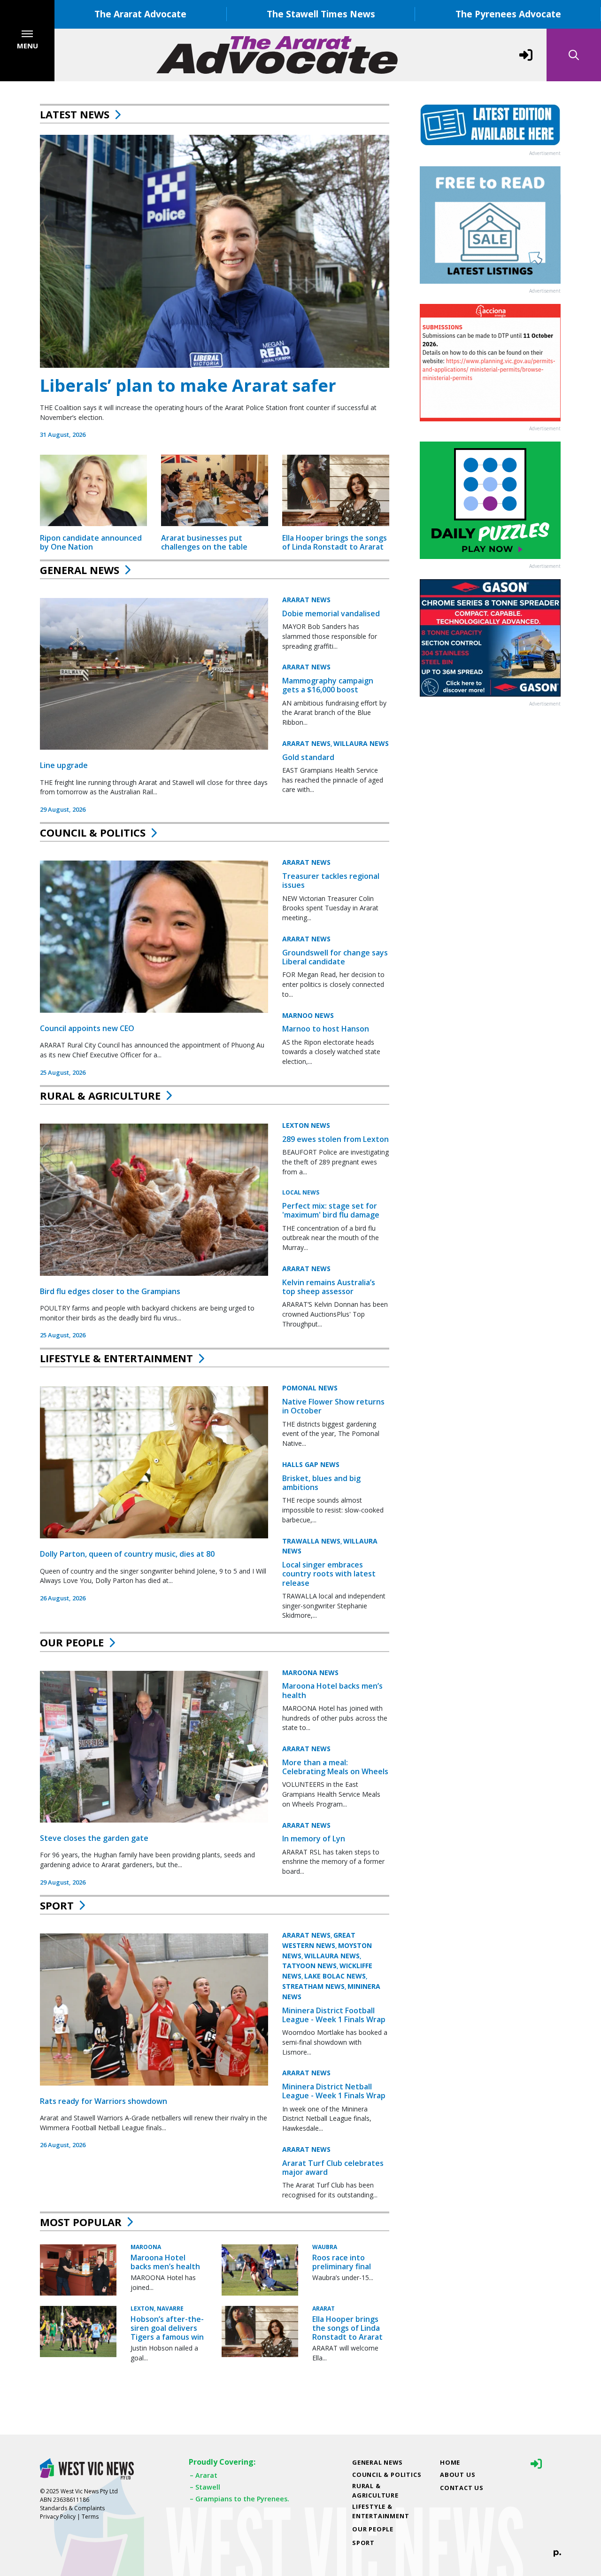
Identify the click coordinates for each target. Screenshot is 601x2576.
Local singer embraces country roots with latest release (329, 1574)
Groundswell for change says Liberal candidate (335, 957)
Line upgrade (64, 765)
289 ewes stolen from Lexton (335, 1139)
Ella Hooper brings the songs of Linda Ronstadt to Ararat (335, 542)
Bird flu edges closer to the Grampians (110, 1291)
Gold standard (308, 757)
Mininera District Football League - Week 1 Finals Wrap (334, 2015)
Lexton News (306, 1125)
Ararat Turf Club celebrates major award (333, 2168)
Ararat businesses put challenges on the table (204, 542)
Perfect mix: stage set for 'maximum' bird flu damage (331, 1210)
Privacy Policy (58, 2517)
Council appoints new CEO (87, 1028)
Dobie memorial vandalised (331, 613)
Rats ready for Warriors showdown (104, 2101)
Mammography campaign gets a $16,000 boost (328, 685)
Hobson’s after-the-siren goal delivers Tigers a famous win (167, 2328)
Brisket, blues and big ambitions (321, 1483)
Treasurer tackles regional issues (331, 881)
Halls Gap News (311, 1464)
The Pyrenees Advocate (508, 14)
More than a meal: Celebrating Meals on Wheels (335, 1767)
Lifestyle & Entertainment (116, 1358)
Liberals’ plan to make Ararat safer (188, 385)
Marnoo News (308, 1015)
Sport (57, 1905)
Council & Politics (93, 832)
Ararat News (306, 600)
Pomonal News (310, 1388)
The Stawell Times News (321, 14)
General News (80, 570)
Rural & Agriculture (100, 1095)
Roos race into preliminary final (342, 2262)
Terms (90, 2517)
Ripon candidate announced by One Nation (91, 542)
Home (450, 2462)
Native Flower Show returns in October (333, 1406)
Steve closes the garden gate (94, 1838)
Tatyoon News (309, 1966)
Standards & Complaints (72, 2508)
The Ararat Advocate (140, 14)
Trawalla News (311, 1541)
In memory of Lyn (314, 1839)
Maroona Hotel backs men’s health (332, 1690)
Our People (72, 1642)
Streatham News (313, 1986)
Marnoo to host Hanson (326, 1029)
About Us (458, 2475)
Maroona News (310, 1672)
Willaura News (361, 743)
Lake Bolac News (335, 1976)
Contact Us (462, 2488)
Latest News (75, 114)
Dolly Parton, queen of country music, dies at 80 (127, 1554)
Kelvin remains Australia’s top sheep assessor (329, 1287)
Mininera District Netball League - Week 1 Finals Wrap (334, 2091)
